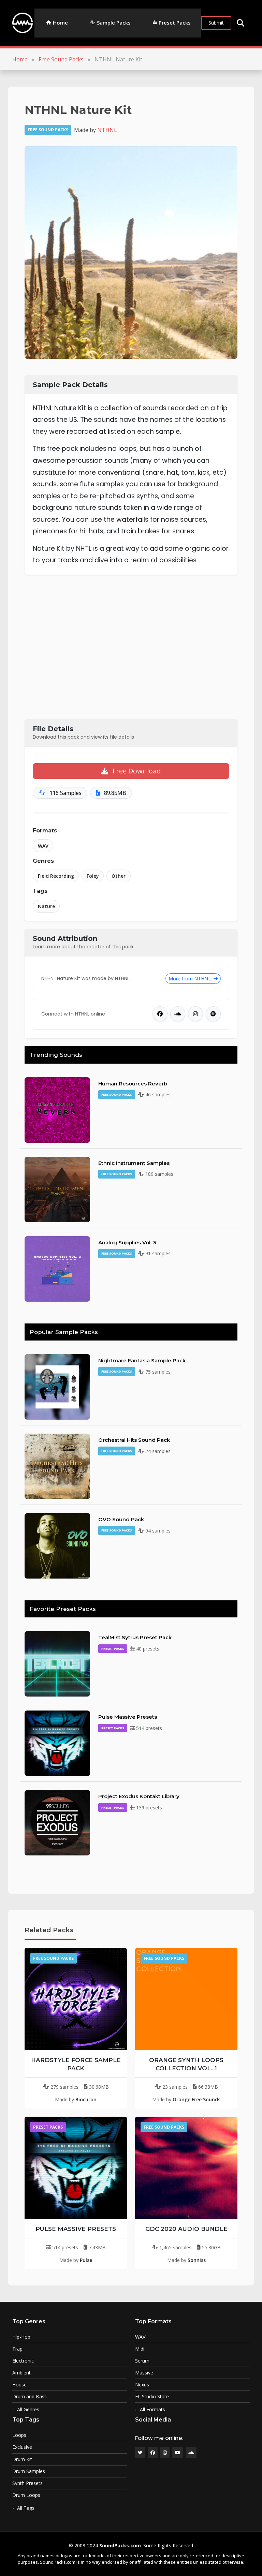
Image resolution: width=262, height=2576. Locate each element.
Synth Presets (27, 2483)
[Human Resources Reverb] (57, 1109)
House (19, 2385)
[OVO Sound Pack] (57, 1545)
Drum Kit (22, 2459)
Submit (216, 23)
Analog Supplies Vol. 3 (127, 1242)
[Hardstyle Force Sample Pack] (76, 1999)
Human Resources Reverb (133, 1084)
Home (60, 23)
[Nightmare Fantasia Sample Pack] (57, 1386)
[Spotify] (213, 1014)
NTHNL (107, 130)
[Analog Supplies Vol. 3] (57, 1268)
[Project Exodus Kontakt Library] (57, 1822)
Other (119, 876)
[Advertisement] (131, 647)
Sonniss (197, 2260)
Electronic (23, 2361)
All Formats (152, 2409)
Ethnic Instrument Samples (134, 1163)
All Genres (28, 2409)
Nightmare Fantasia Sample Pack (142, 1360)
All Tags (26, 2508)
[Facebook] (160, 1014)
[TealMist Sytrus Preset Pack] (57, 1663)
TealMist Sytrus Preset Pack (135, 1637)
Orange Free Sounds (196, 2099)
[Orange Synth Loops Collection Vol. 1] (186, 1999)
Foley (93, 876)
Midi (140, 2349)
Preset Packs (175, 23)
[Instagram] (195, 1014)
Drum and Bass (30, 2397)
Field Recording (56, 876)
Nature (46, 906)
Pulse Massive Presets (128, 1717)
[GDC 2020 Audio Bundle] (186, 2168)
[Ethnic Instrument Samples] (57, 1189)
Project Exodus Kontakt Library (139, 1796)
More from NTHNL (190, 979)
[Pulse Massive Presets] (57, 1743)
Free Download (136, 771)
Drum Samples (29, 2471)
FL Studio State (152, 2397)
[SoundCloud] (178, 1014)
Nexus (142, 2385)
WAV (43, 846)
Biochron (86, 2099)
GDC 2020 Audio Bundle (186, 2229)
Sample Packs (114, 23)
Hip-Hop (21, 2337)
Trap (17, 2349)
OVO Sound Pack (121, 1519)
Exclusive (22, 2447)
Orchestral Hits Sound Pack (134, 1440)
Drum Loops (26, 2495)
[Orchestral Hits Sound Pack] (57, 1466)
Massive (144, 2373)
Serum (142, 2361)
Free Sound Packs (61, 59)
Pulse (86, 2260)
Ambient (21, 2373)
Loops (19, 2435)
